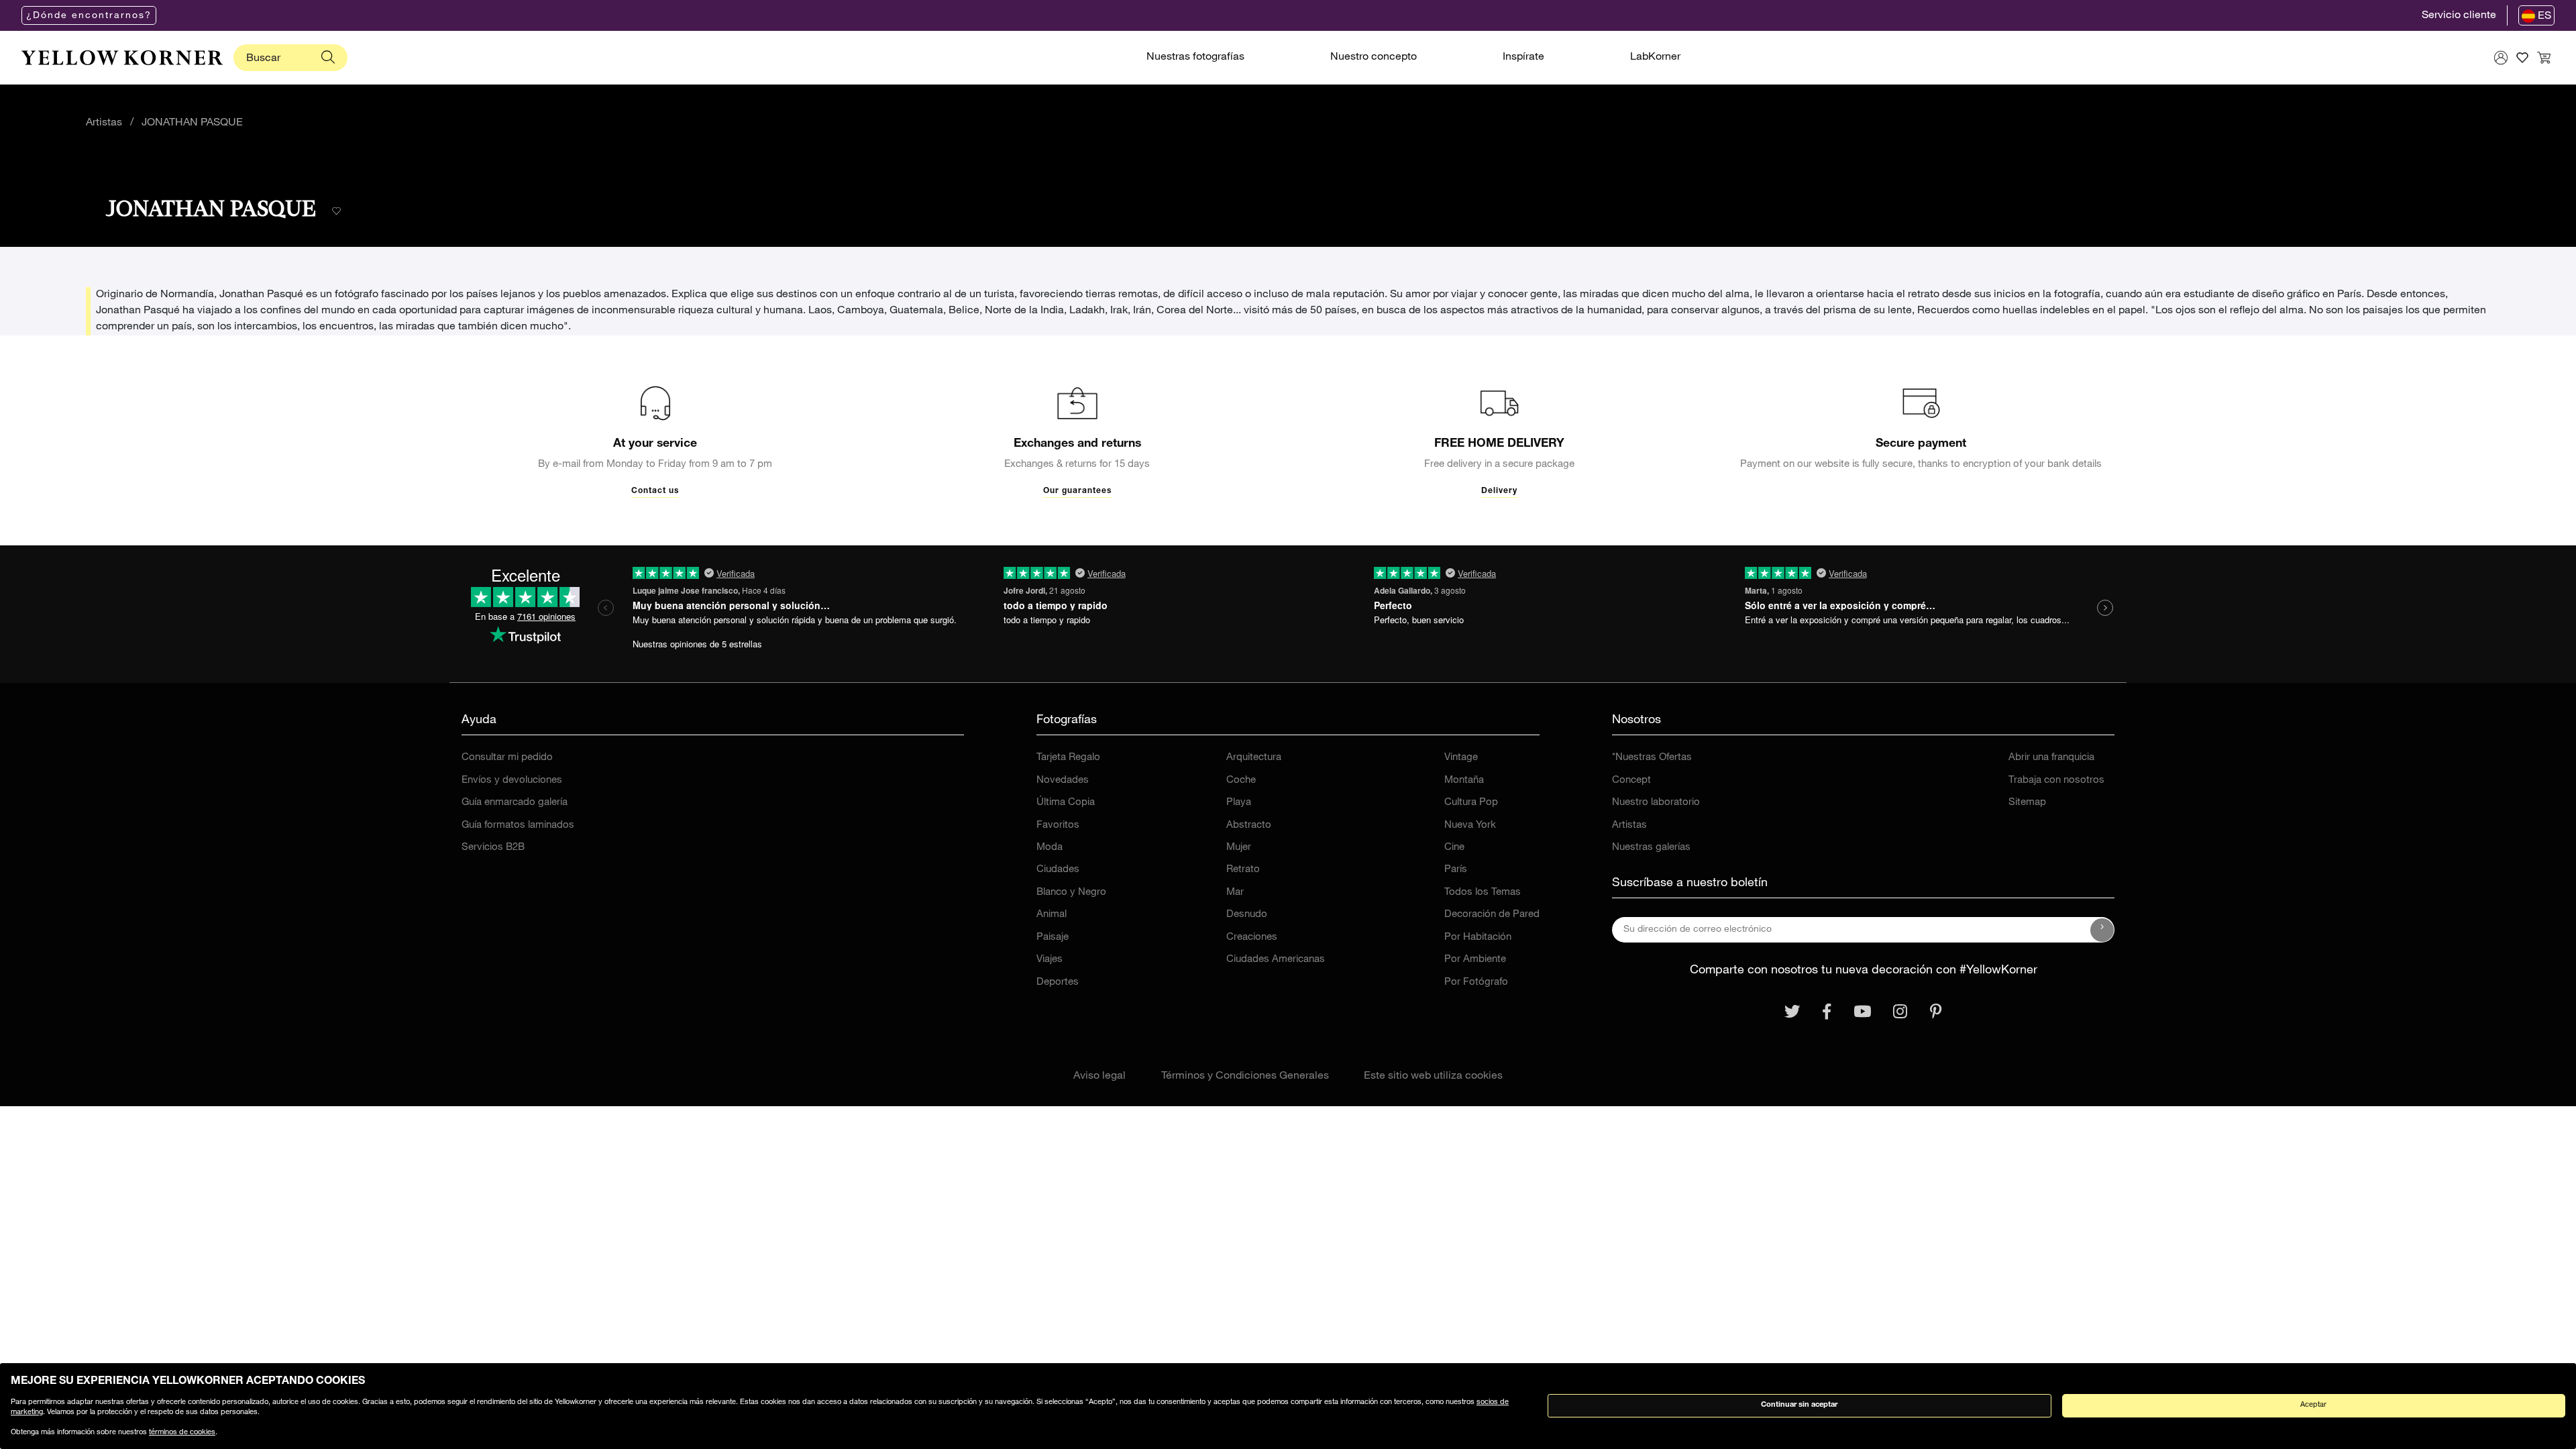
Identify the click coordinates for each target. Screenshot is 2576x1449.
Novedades (1063, 781)
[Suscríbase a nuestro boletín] (2102, 930)
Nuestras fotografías (1195, 58)
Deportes (1058, 982)
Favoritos (1058, 825)
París (1456, 870)
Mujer (1239, 848)
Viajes (1050, 960)
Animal (1052, 915)
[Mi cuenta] (2501, 58)
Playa (1239, 803)
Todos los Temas (1483, 893)
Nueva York (1470, 825)
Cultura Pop (1471, 803)
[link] (122, 58)
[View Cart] (2544, 58)
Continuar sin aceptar (1799, 1405)
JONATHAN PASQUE (192, 123)
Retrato (1243, 870)
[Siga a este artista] (336, 212)
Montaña (1464, 781)
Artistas (104, 123)
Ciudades (1058, 870)
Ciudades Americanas (1276, 960)
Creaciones (1252, 937)
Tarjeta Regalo (1068, 758)
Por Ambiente (1475, 960)
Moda (1050, 848)
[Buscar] (328, 58)
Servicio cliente (2459, 16)
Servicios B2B (493, 848)
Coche (1241, 781)
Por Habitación (1478, 937)
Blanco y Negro (1071, 893)
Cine (1454, 848)
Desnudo (1247, 915)
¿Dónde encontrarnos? (89, 16)
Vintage (1461, 758)
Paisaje (1053, 937)
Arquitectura (1254, 758)
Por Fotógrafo (1476, 982)
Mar (1235, 893)
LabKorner (1655, 58)
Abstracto (1249, 825)
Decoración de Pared (1492, 915)
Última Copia (1066, 803)
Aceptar (2313, 1405)
